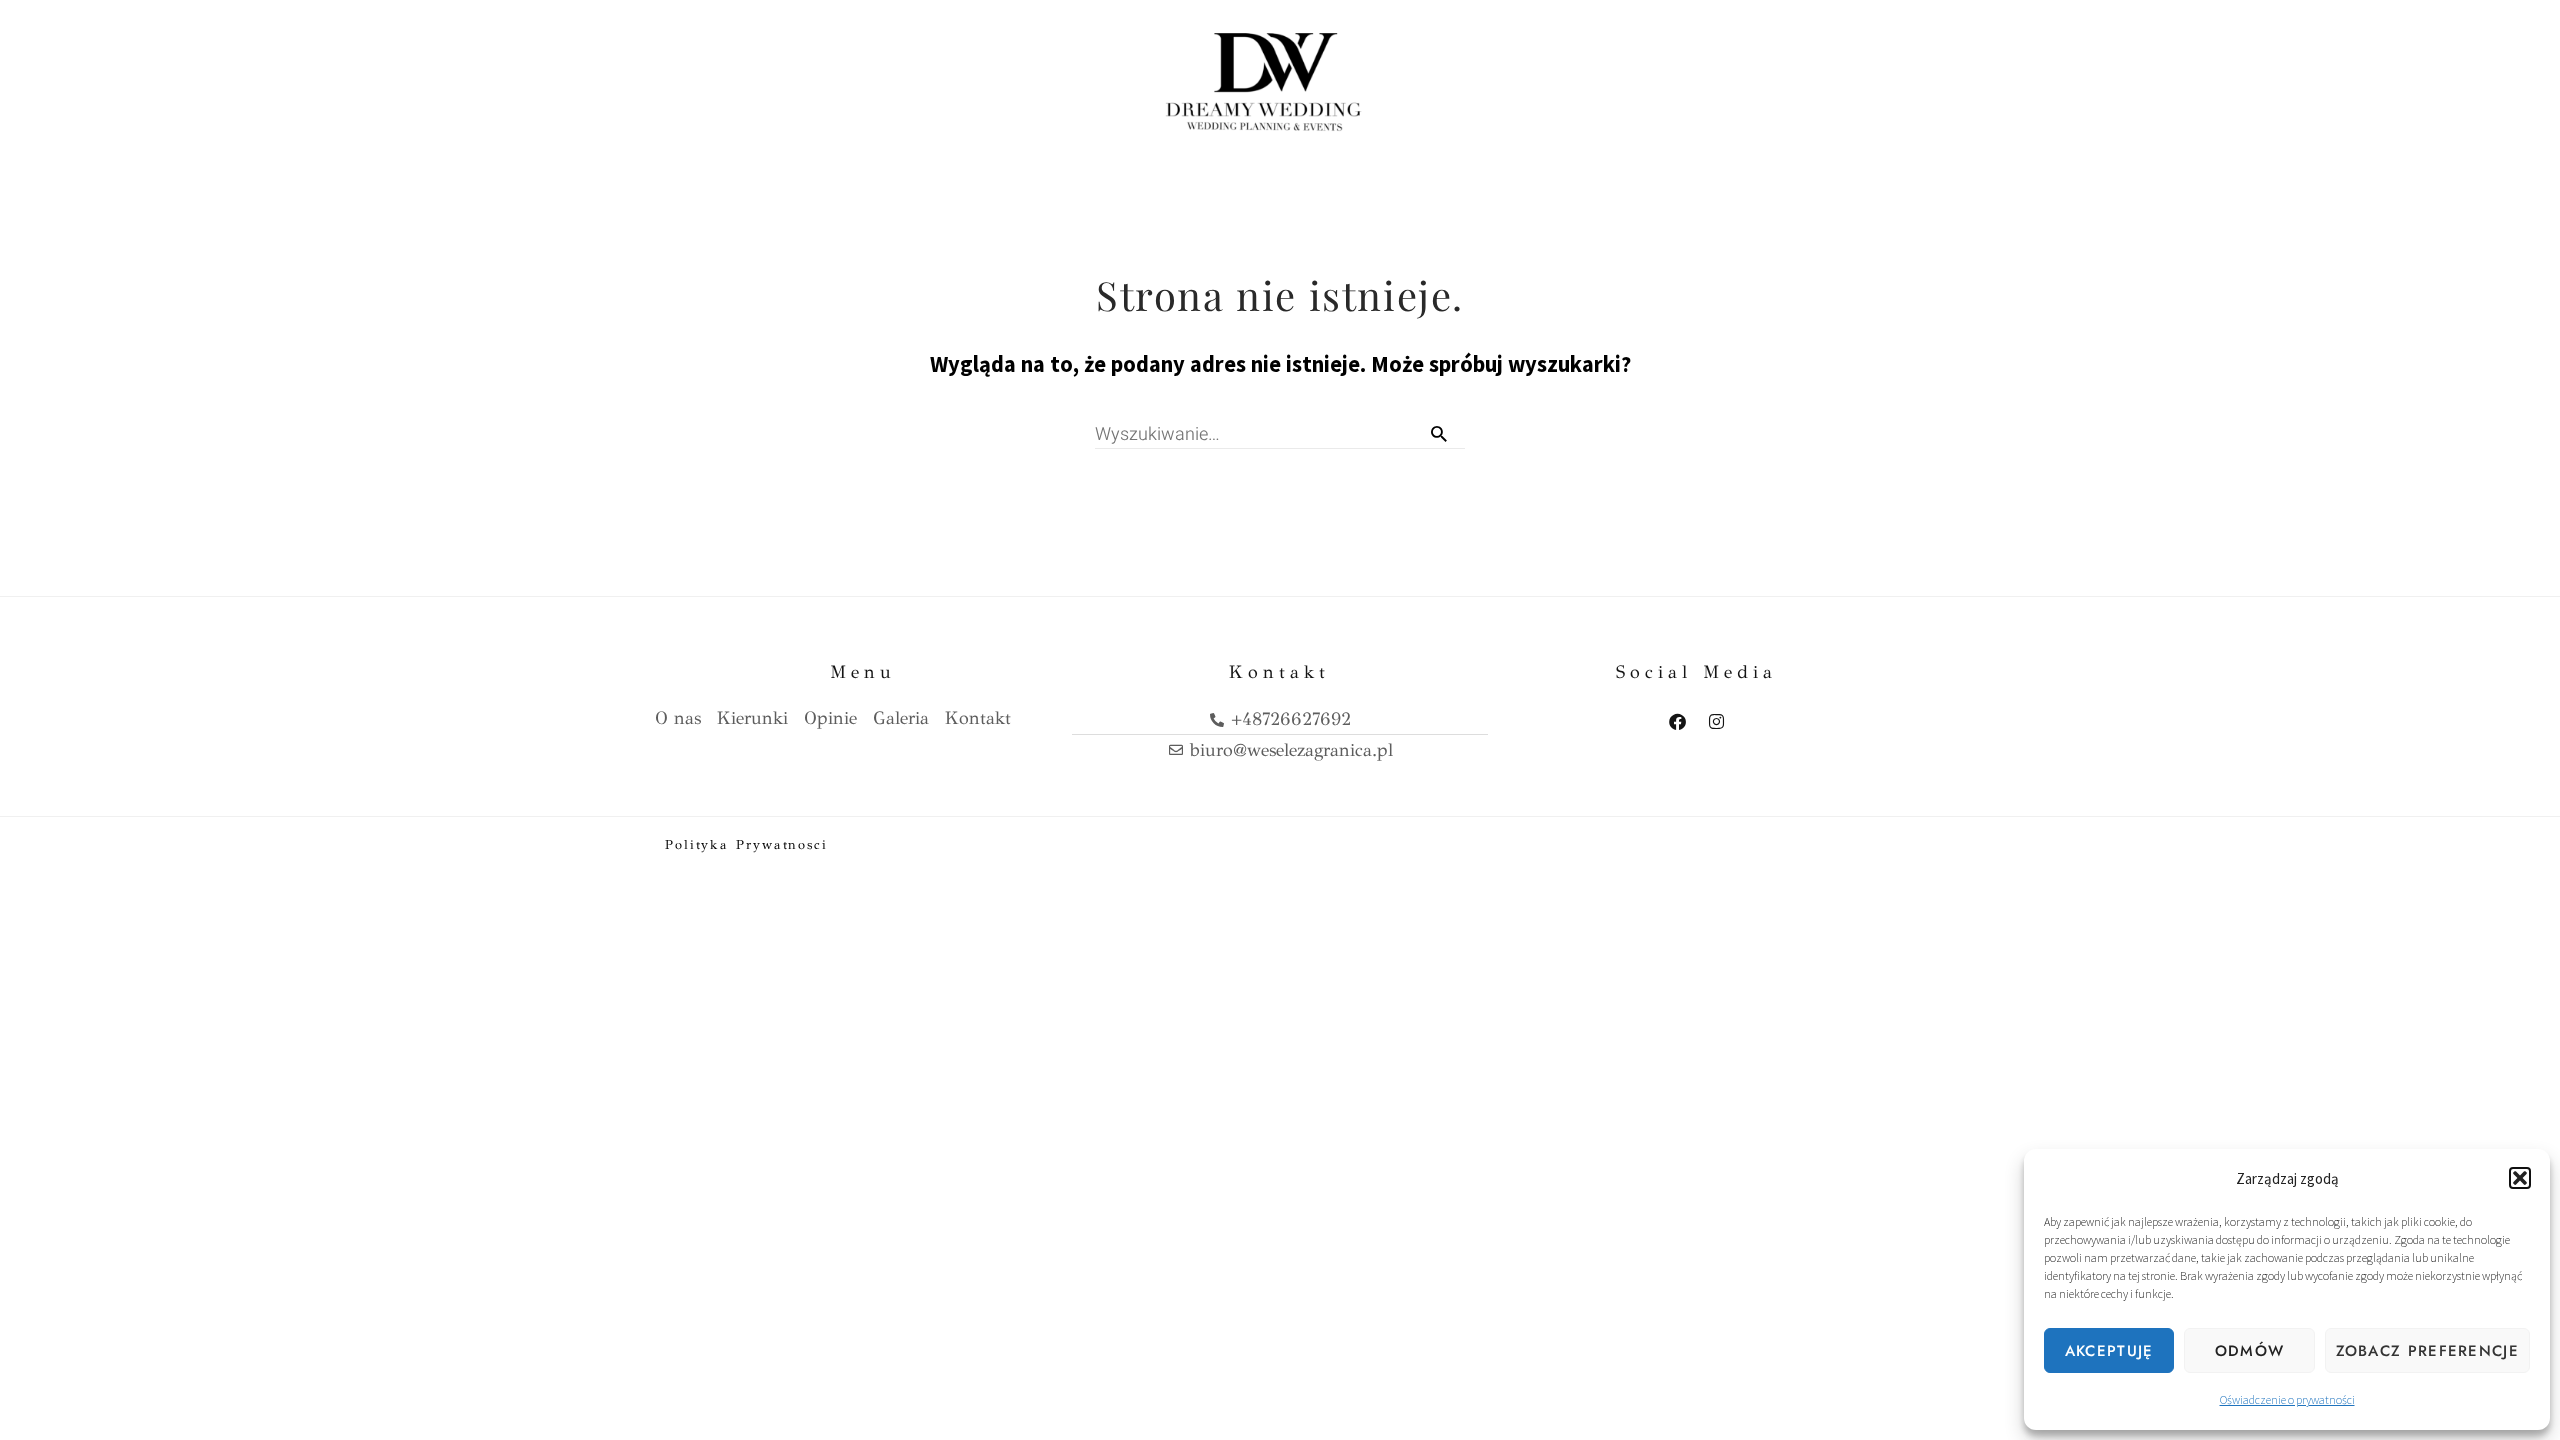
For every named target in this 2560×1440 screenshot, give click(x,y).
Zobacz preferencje (2427, 1351)
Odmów (2250, 1351)
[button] (2520, 1178)
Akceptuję (2109, 1351)
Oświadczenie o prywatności (2287, 1399)
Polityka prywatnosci (746, 845)
